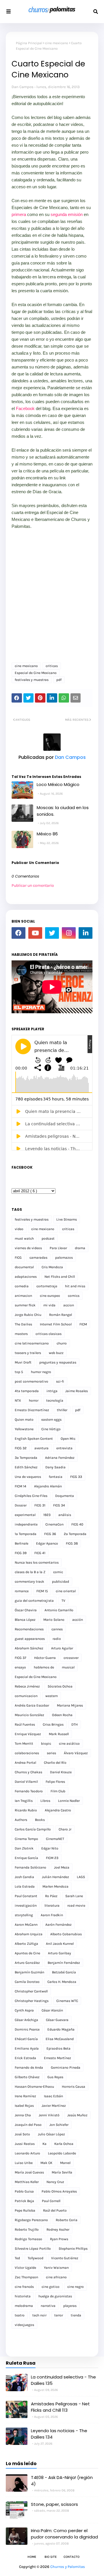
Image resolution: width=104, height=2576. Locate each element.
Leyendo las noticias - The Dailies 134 (59, 2434)
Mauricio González (29, 1715)
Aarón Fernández (58, 1925)
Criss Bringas (53, 1724)
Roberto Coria (67, 2220)
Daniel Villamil (26, 1782)
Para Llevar (58, 1248)
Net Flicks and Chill (60, 1277)
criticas (52, 666)
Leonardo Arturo (27, 2153)
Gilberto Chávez (27, 2077)
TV (63, 1601)
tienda (76, 2315)
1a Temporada (26, 1534)
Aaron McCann (26, 1925)
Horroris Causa (74, 2087)
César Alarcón (52, 2010)
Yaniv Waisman (56, 2268)
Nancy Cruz (55, 2182)
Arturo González (27, 1963)
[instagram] (69, 933)
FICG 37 (21, 1658)
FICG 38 (72, 1543)
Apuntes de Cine (27, 1953)
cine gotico (51, 2287)
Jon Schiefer (59, 2125)
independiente (26, 1524)
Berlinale (22, 1543)
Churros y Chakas (28, 1772)
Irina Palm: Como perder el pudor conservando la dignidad (64, 2534)
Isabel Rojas (24, 2106)
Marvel (65, 2163)
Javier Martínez (54, 2106)
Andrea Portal (25, 1763)
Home (32, 2557)
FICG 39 (21, 1553)
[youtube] (35, 933)
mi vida (49, 1305)
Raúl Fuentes (25, 1724)
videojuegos (24, 2325)
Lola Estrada (25, 1886)
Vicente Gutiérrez (65, 2258)
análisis (65, 1515)
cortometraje (47, 1286)
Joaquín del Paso (28, 2125)
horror (34, 1400)
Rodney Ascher (58, 2229)
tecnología (55, 1400)
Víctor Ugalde (25, 2268)
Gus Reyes (55, 2077)
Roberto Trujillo (27, 2229)
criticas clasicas (49, 1334)
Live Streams (67, 1219)
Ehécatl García (26, 2039)
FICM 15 (42, 1591)
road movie (76, 1906)
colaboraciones (27, 1753)
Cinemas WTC (67, 2001)
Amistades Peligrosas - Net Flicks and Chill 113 (60, 2407)
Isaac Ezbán (53, 2096)
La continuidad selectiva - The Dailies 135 (63, 2380)
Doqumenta (65, 1496)
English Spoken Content (34, 1439)
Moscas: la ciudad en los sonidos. (63, 811)
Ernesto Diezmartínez (32, 1410)
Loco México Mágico (58, 784)
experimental (25, 1515)
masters (21, 1334)
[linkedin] (86, 933)
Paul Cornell (51, 2201)
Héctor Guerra (45, 1658)
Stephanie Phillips (73, 2249)
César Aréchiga (26, 2020)
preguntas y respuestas (58, 1362)
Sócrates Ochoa (60, 1686)
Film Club (58, 1791)
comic (58, 1572)
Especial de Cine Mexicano (36, 673)
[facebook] (18, 933)
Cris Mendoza (52, 1267)
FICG (18, 1258)
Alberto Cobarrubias (66, 1934)
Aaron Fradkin (52, 1915)
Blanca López (25, 1620)
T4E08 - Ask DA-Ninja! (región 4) (62, 2481)
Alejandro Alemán (48, 1486)
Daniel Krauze (61, 1772)
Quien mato (24, 1420)
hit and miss (75, 1286)
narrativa (48, 2306)
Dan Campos (23, 87)
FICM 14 (21, 1486)
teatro (20, 2315)
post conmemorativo (31, 1381)
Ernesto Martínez (57, 2058)
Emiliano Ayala (27, 2048)
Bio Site (51, 2557)
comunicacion (26, 1696)
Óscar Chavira (26, 1610)
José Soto (22, 2134)
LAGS (81, 1877)
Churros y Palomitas (68, 2567)
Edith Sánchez (26, 1467)
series (51, 1753)
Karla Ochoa (64, 2144)
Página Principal (29, 43)
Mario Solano (54, 1620)
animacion (23, 1296)
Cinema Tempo (26, 1839)
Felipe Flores (55, 1782)
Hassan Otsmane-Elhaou (34, 2087)
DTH (75, 1724)
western (52, 1696)
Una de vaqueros (28, 1477)
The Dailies (23, 1324)
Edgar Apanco (47, 1543)
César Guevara (57, 2020)
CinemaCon (54, 1524)
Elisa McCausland (60, 2039)
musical (68, 1667)
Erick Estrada (25, 2058)
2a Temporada (75, 1534)
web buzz (56, 1353)
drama (80, 1248)
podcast (48, 1238)
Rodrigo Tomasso (28, 2239)
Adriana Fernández (60, 1458)
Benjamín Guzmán (29, 1972)
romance (22, 1591)
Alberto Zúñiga (26, 1944)
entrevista (64, 1448)
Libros (45, 1801)
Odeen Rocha (62, 1715)
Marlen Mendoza (55, 1886)
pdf (59, 680)
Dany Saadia (55, 1467)
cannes (57, 1629)
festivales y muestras (32, 680)
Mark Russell (59, 1734)
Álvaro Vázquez (76, 1753)
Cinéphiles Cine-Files (31, 1496)
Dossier (21, 1505)
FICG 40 (77, 1524)
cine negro (76, 2287)
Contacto (71, 2557)
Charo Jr (65, 1829)
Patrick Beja (24, 2201)
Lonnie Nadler (69, 1801)
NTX (18, 1400)
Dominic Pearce (27, 2029)
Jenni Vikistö (49, 2115)
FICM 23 (52, 1858)
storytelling (24, 1915)
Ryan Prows (59, 2239)
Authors (21, 1820)
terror (59, 2315)
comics (74, 1296)
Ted (17, 2258)
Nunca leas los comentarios (37, 1562)
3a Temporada (26, 1458)
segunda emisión (67, 214)
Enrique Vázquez (28, 1734)
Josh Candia (24, 1877)
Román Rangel (61, 1315)
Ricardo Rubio (26, 1810)
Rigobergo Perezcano (31, 2220)
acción (78, 1620)
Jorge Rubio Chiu (28, 1315)
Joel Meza (62, 1867)
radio (57, 1639)
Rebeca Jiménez (27, 1686)
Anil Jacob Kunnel (60, 1944)
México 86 (47, 834)
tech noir (39, 2315)
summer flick (25, 1305)
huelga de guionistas (55, 2296)
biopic (46, 1744)
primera (19, 214)
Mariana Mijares (70, 1705)
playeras (70, 2306)
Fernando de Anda (29, 2067)
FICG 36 (50, 1534)
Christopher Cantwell (31, 1991)
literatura (52, 1906)
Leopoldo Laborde (62, 2153)
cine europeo (50, 1296)
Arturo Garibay (60, 1953)
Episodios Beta (58, 2048)
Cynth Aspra (24, 2010)
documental (24, 1267)
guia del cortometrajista (34, 1601)
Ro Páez (51, 1896)
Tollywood (36, 2258)
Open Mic (68, 1439)
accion (69, 1305)
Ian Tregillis (24, 1801)
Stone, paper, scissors (54, 2504)
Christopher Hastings (32, 2001)
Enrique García (26, 1858)
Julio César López (51, 2134)
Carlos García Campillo (33, 1829)
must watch (24, 1238)
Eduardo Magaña (61, 2029)
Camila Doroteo (27, 1982)
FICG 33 (76, 1477)
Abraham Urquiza (29, 1934)
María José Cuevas (29, 2172)
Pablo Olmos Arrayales (59, 2191)
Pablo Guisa (24, 2191)
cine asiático (69, 1744)
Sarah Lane (74, 1896)
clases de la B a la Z (30, 1572)
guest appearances (30, 1639)
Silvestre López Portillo (33, 2249)
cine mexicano (57, 43)
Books (40, 1820)
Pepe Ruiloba (25, 2210)
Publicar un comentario (33, 885)
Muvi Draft (23, 1362)
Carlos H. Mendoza (62, 1982)
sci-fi (60, 1381)
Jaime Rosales (77, 1391)
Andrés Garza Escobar (32, 1705)
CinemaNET (55, 1839)
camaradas (38, 1258)
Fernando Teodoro (29, 1791)
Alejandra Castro (58, 1810)
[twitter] (52, 933)
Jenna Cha (23, 2115)
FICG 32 (21, 1448)
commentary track (29, 1582)
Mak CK (46, 2163)
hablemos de (44, 1667)
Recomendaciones (29, 1629)
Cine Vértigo (51, 1429)
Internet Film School (56, 1324)
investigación (26, 1906)
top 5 (19, 1372)
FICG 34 (59, 1505)
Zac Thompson (26, 2277)
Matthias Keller (27, 2182)
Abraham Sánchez (29, 1648)
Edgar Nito (50, 1848)
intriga (52, 1391)
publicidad (61, 1582)
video (19, 1229)
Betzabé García (64, 1972)
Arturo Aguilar (62, 1648)
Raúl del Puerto (55, 2210)
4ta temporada (27, 1391)
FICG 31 (40, 1505)
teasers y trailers (28, 1353)
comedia (22, 1286)
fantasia (56, 1477)
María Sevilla (62, 2172)
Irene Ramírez (25, 2096)
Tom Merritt (24, 1744)
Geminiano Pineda (66, 2067)
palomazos (64, 1258)
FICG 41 (40, 1553)
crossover (71, 1658)
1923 (47, 1515)
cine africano (56, 2277)
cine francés (24, 2287)
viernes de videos (28, 1248)
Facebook (26, 408)
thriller (62, 1410)
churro (62, 1343)
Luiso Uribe (24, 2163)
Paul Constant (26, 1896)
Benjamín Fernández (64, 1963)
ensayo (20, 1667)
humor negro (41, 1372)
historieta (23, 2296)
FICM (83, 1324)
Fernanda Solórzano (30, 1867)
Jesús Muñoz (77, 2115)
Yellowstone (24, 1429)
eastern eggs (51, 1420)
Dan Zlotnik (24, 1848)
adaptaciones (26, 1277)
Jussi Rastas (25, 2144)
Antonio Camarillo (59, 1610)
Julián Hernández (55, 1877)
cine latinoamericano (32, 1343)
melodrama (24, 2306)
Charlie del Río (55, 1763)
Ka (44, 2144)
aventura (41, 1448)
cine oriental (66, 1591)
